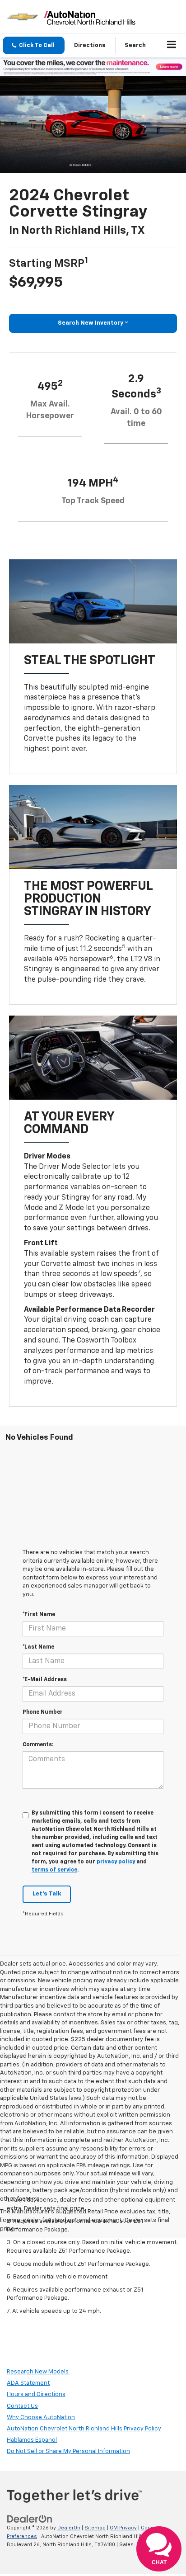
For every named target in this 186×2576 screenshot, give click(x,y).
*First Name (39, 1615)
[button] (34, 45)
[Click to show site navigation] (172, 46)
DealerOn (69, 2528)
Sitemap (95, 2528)
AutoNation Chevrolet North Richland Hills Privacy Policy (84, 2429)
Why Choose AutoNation (41, 2418)
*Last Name (38, 1647)
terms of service (54, 1870)
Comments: (38, 1745)
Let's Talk (47, 1894)
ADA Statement (28, 2383)
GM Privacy (123, 2528)
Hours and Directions (36, 2394)
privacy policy (116, 1862)
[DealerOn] (30, 2519)
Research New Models (38, 2372)
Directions (90, 45)
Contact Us (22, 2406)
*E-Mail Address (45, 1680)
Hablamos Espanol (32, 2440)
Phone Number (43, 1712)
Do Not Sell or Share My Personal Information (68, 2451)
